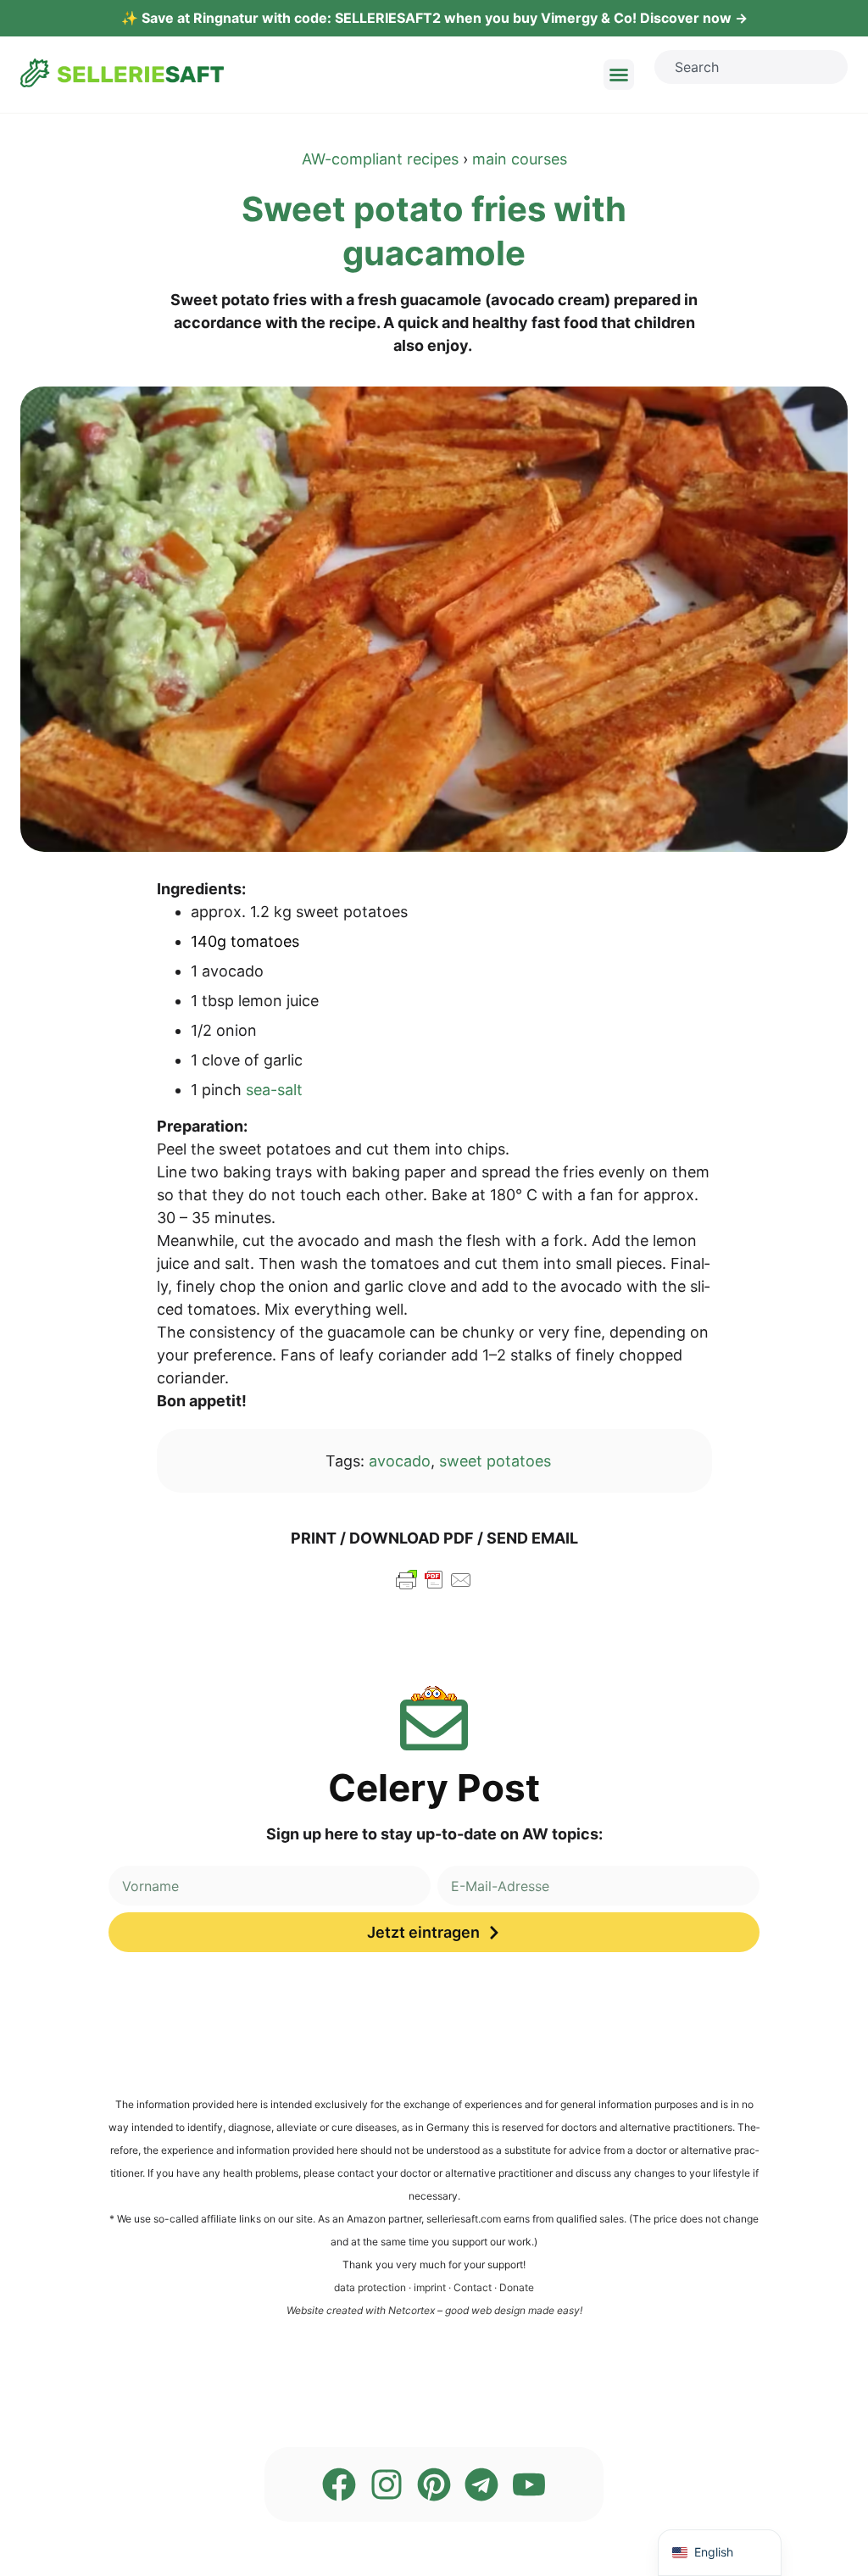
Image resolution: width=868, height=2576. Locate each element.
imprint (430, 2287)
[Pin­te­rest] (434, 2484)
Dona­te (517, 2287)
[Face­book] (339, 2484)
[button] (619, 75)
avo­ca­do (400, 1461)
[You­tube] (529, 2484)
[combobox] (751, 67)
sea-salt (274, 1090)
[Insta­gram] (387, 2484)
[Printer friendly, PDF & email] (434, 1587)
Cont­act (473, 2287)
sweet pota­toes (495, 1461)
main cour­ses (520, 159)
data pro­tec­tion (370, 2287)
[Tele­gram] (481, 2484)
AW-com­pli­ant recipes (380, 159)
